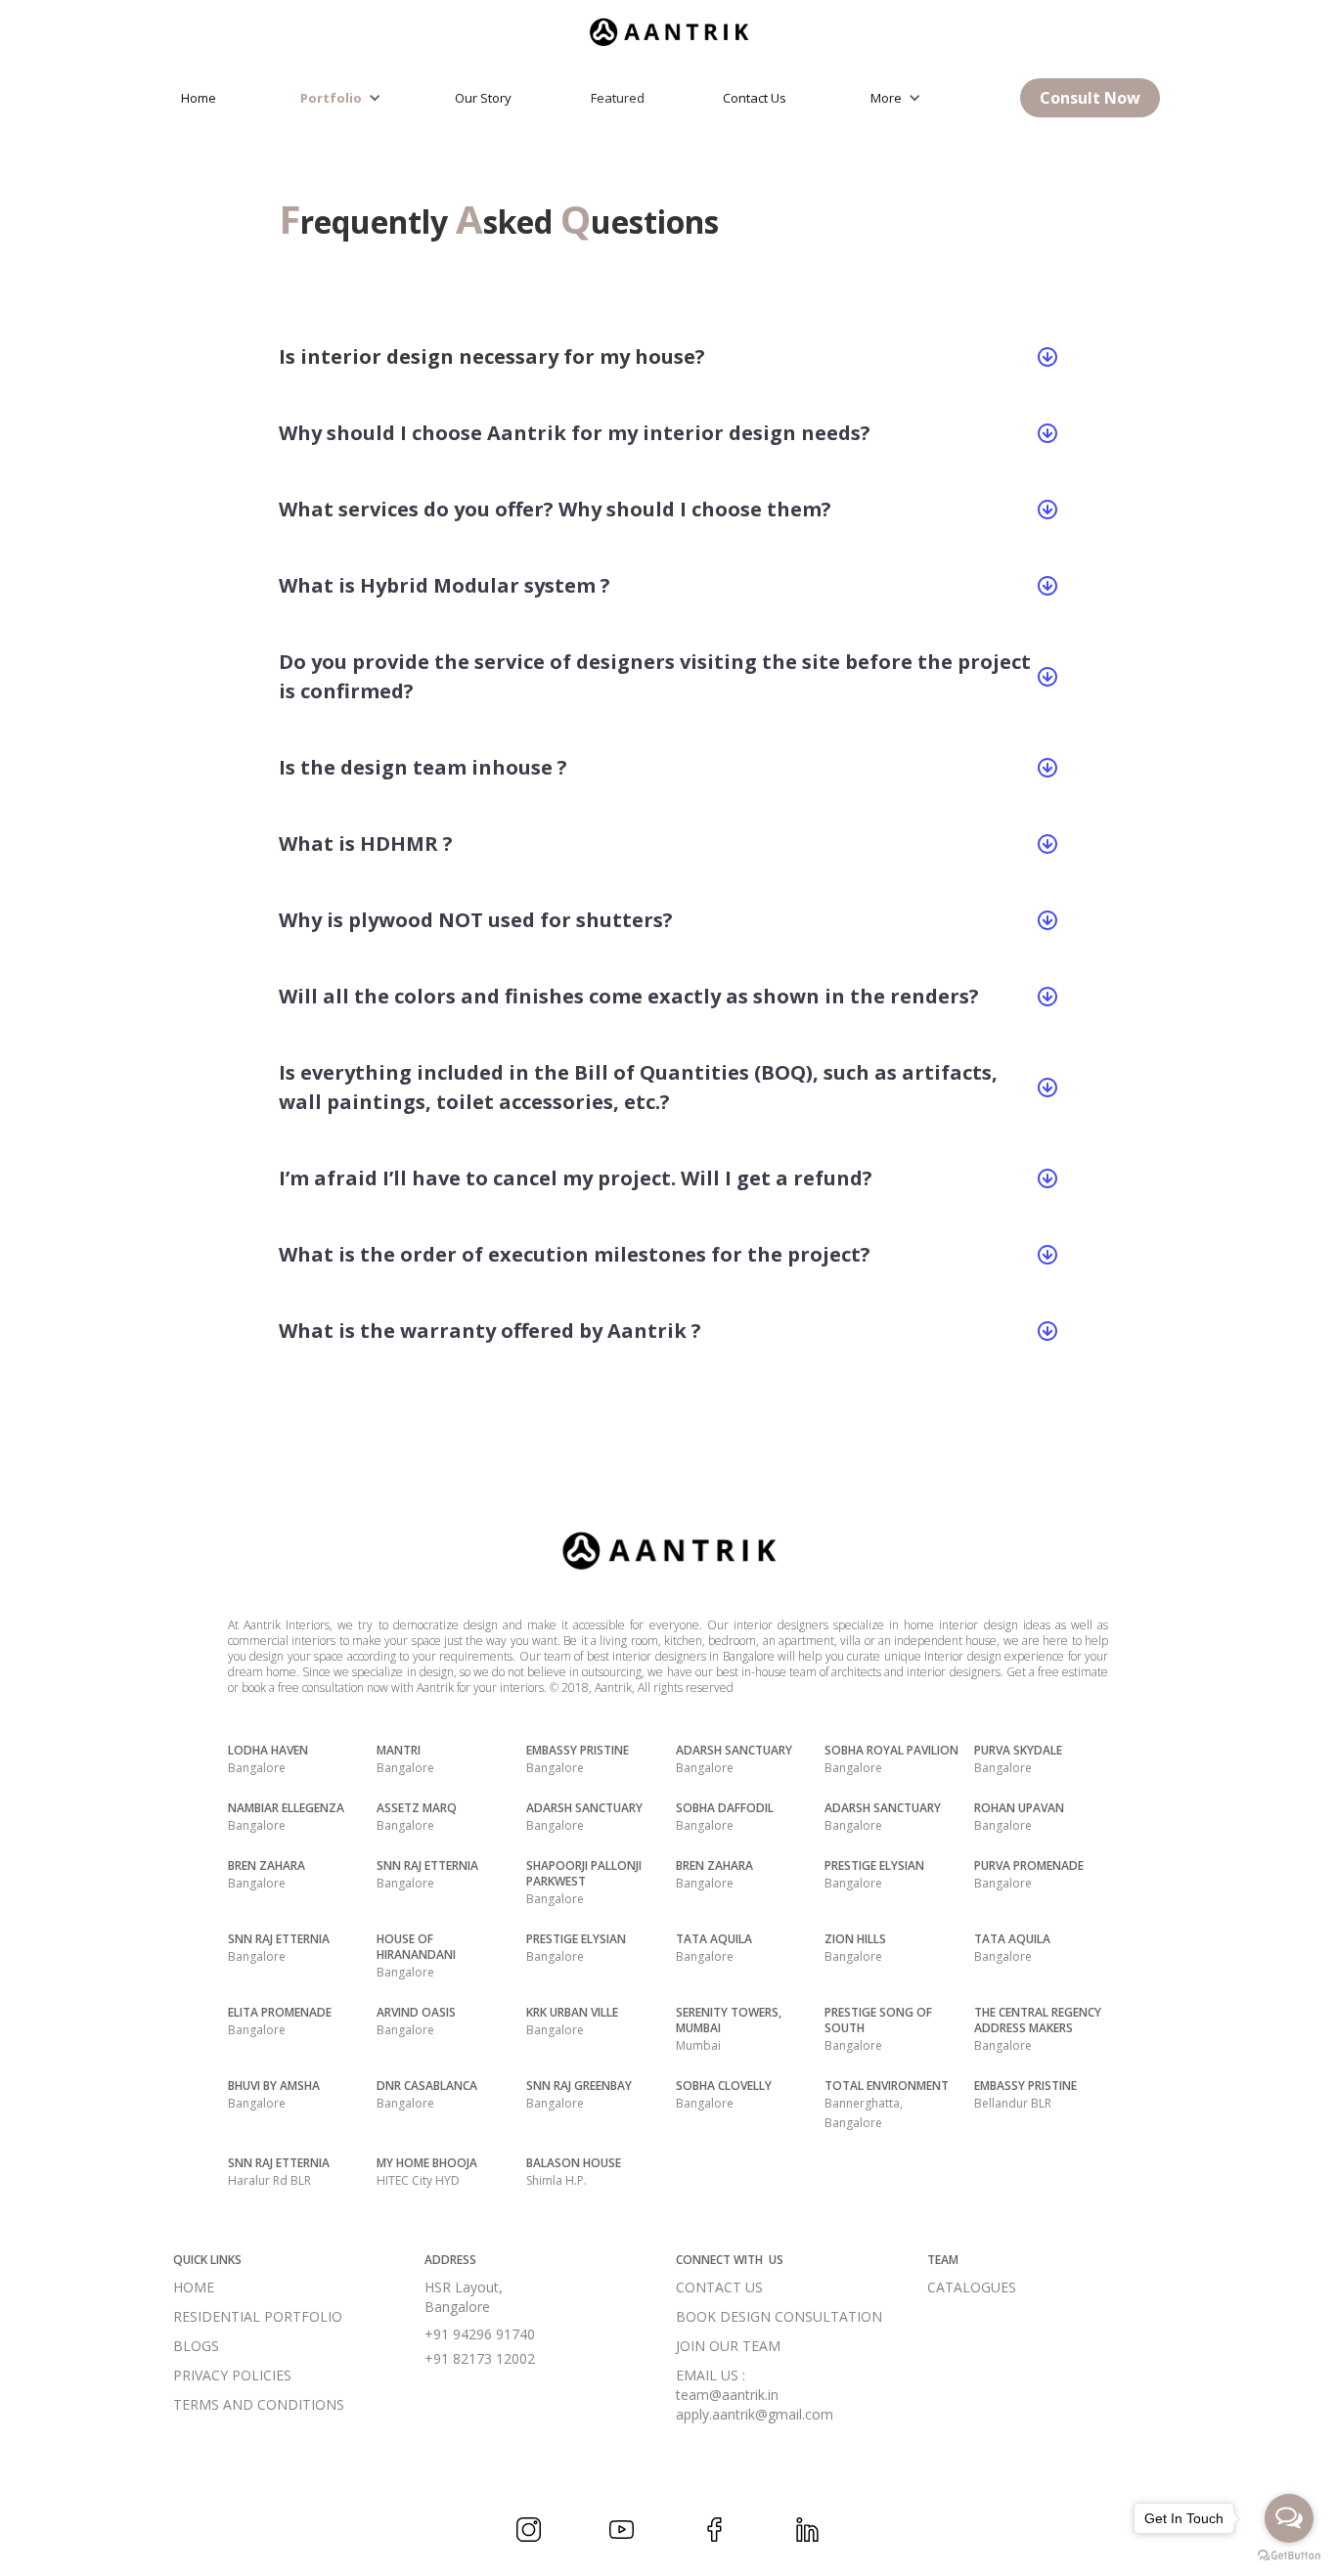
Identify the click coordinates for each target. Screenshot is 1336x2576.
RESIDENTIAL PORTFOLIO (258, 2316)
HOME (194, 2287)
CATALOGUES (972, 2287)
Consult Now (1090, 98)
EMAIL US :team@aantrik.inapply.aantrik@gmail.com (755, 2395)
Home (199, 98)
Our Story (483, 98)
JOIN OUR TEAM (728, 2346)
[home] (668, 26)
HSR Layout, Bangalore (464, 2297)
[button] (346, 98)
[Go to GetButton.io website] (1289, 2556)
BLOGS (196, 2346)
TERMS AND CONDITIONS (259, 2404)
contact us (755, 98)
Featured (618, 98)
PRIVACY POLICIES (232, 2375)
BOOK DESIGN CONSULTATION (779, 2316)
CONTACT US (719, 2287)
